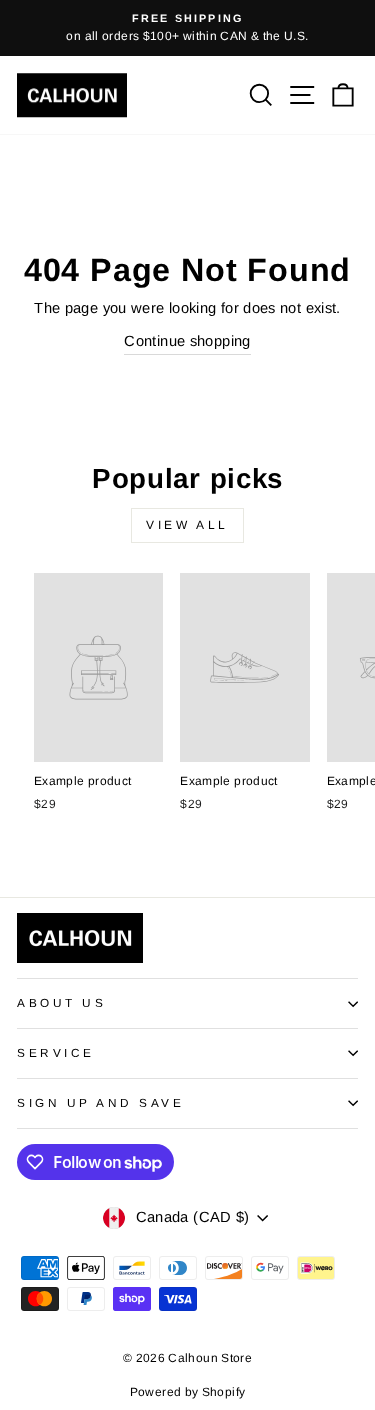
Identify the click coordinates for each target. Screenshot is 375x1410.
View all (187, 525)
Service (56, 1052)
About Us (61, 1002)
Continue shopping (187, 341)
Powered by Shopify (188, 1392)
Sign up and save (101, 1102)
